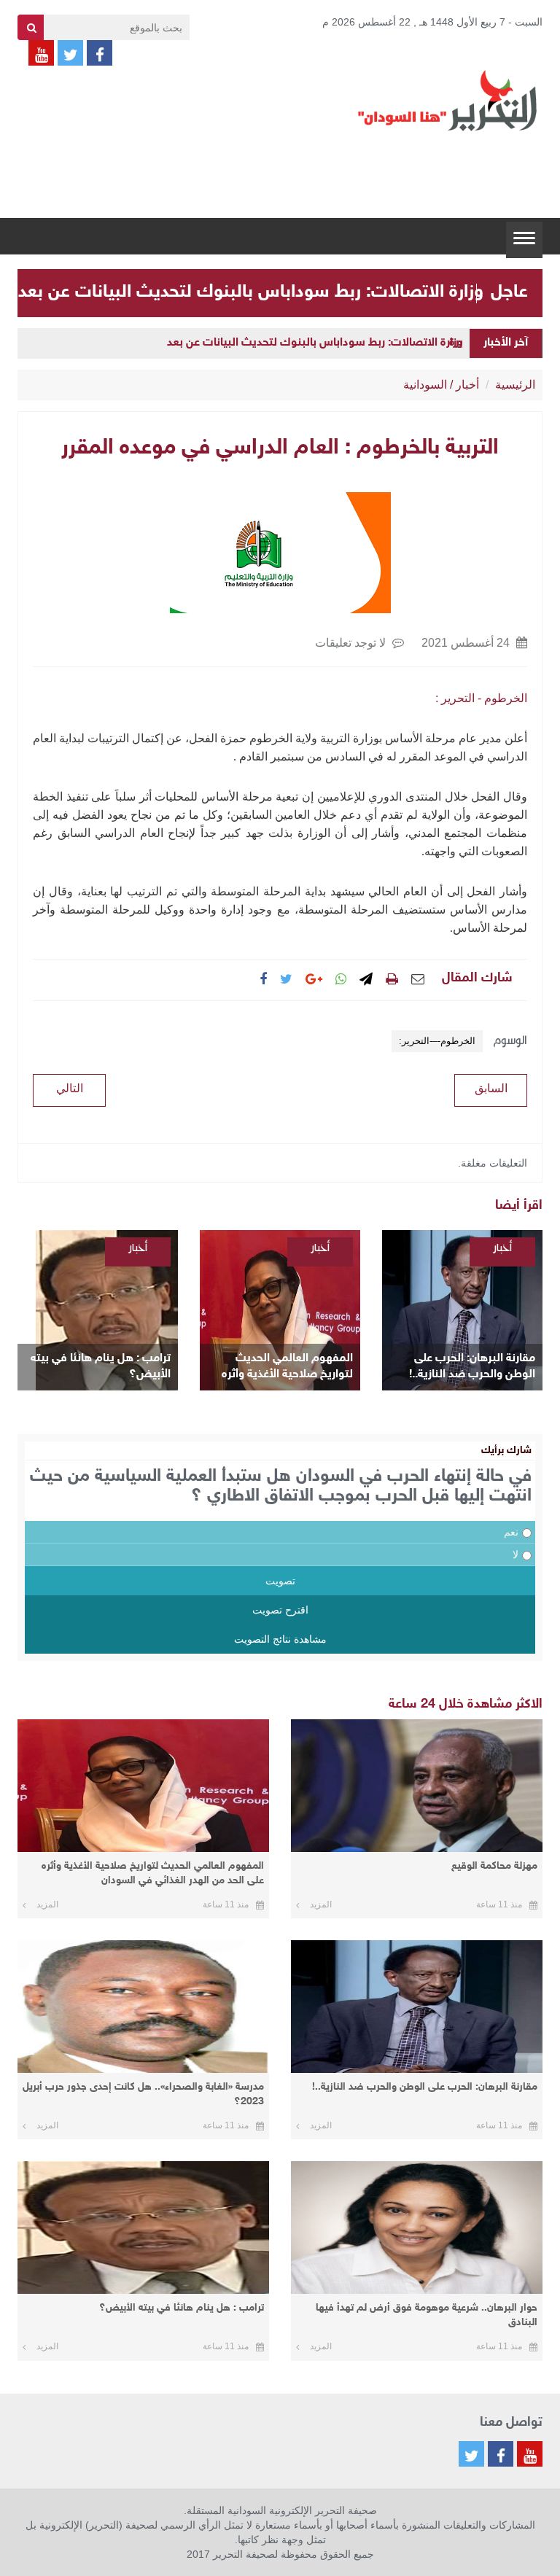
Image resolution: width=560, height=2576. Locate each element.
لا (516, 1554)
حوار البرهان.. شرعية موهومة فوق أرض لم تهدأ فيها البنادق (427, 2315)
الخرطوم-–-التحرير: (437, 1041)
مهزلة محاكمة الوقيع (494, 1866)
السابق (491, 1088)
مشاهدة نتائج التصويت (280, 1639)
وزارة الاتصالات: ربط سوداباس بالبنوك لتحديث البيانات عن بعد (251, 292)
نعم (511, 1532)
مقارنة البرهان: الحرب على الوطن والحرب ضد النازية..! (472, 1367)
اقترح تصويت (280, 1610)
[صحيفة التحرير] (448, 100)
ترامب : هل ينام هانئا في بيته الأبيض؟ (101, 1367)
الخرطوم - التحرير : (481, 698)
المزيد (321, 1904)
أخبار (467, 385)
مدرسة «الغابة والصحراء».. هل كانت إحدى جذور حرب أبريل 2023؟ (143, 2094)
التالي (70, 1088)
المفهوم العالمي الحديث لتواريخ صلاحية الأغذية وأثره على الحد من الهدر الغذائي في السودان (284, 1367)
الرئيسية (515, 385)
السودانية (425, 385)
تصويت (280, 1581)
